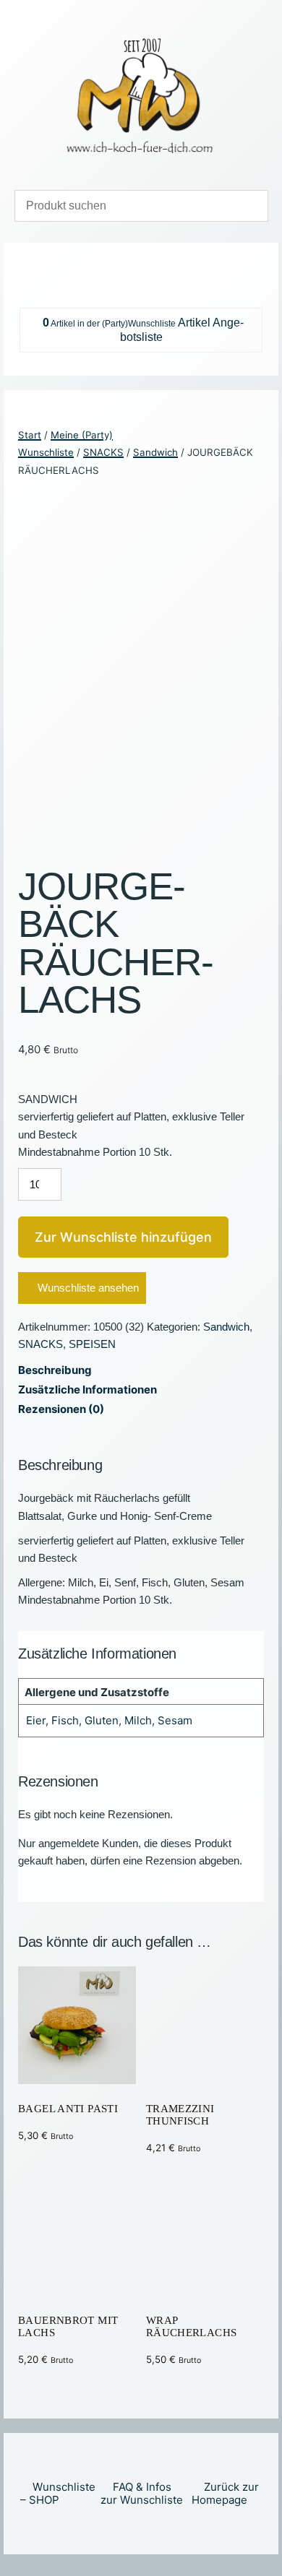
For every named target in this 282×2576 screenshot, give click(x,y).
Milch (138, 1720)
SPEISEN (92, 1344)
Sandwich (155, 452)
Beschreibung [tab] (55, 1370)
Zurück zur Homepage (225, 2493)
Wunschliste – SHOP (58, 2493)
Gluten (102, 1720)
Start (30, 435)
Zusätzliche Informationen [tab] (87, 1389)
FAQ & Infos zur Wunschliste (142, 2493)
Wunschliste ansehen (88, 1288)
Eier (36, 1720)
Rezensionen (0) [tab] (61, 1409)
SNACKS (103, 452)
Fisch (65, 1720)
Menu (141, 289)
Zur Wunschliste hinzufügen (123, 1237)
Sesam (175, 1720)
